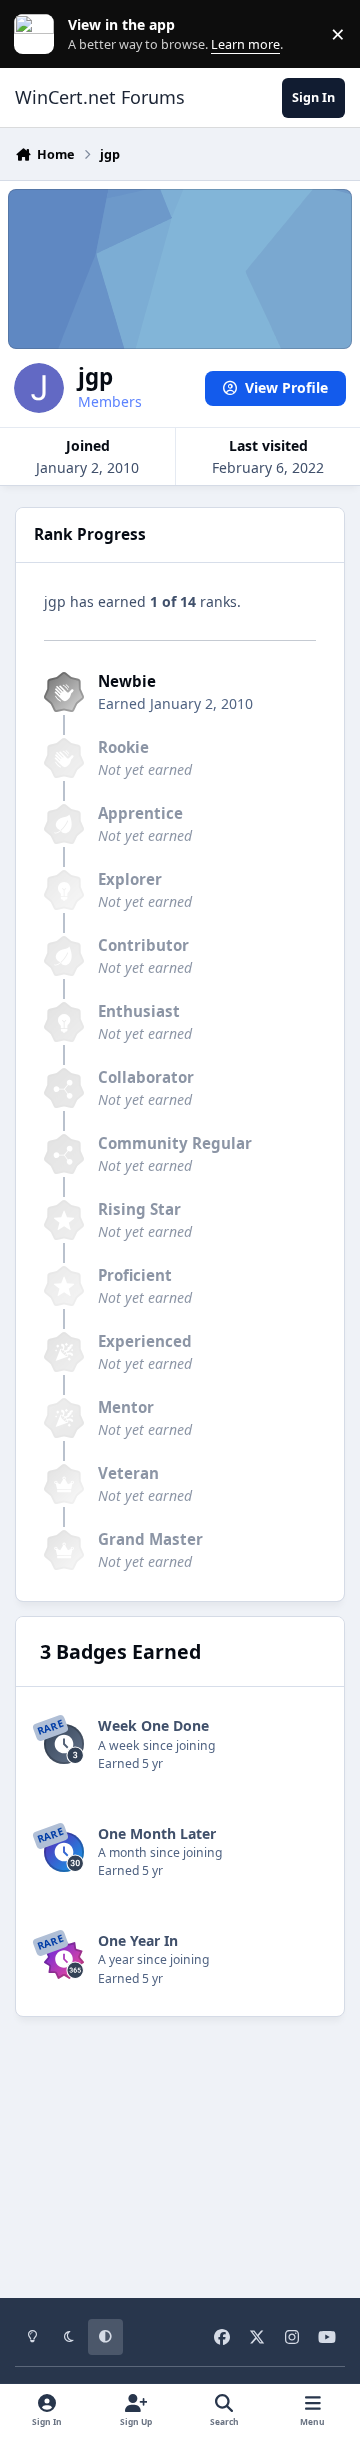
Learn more (38, 34)
